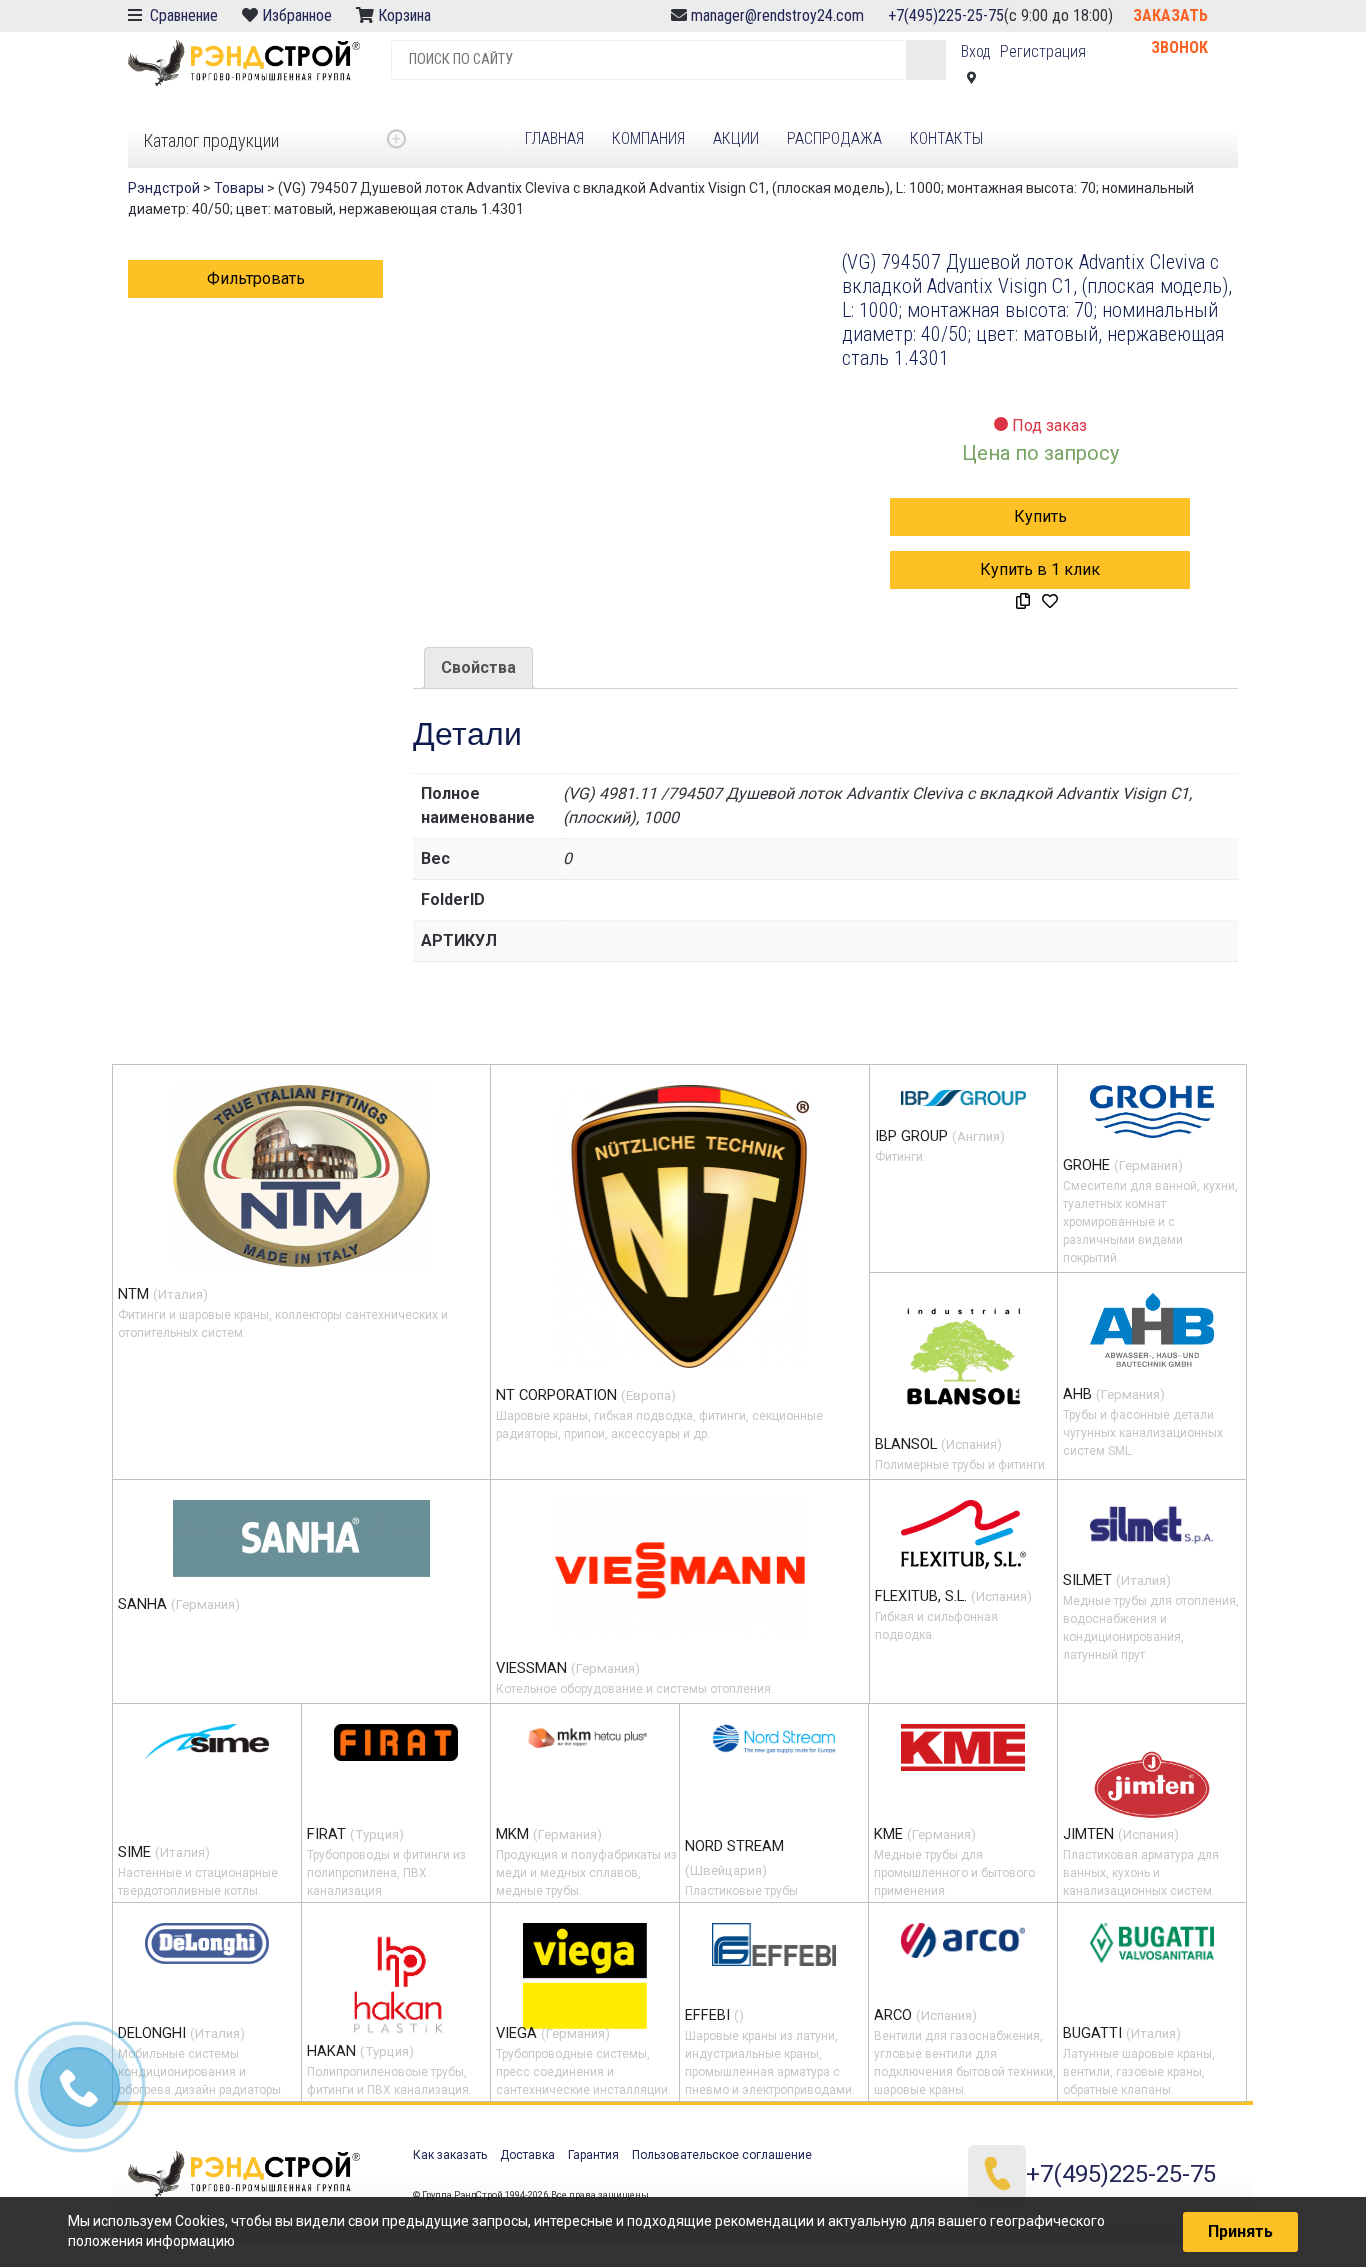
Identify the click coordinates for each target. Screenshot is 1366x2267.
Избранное (297, 15)
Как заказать (450, 2155)
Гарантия (593, 2155)
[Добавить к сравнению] (1023, 602)
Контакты (946, 138)
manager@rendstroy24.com (777, 15)
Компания (648, 138)
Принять (1240, 2231)
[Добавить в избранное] (1050, 602)
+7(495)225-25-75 (946, 15)
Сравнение (182, 15)
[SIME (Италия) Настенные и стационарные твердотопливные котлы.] (207, 1741)
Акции (736, 138)
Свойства (478, 667)
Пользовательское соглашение (722, 2155)
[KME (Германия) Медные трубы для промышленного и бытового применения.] (963, 1747)
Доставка (527, 2155)
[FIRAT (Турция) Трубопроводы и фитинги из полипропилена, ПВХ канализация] (396, 1742)
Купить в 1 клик (1040, 569)
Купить (1040, 516)
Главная (554, 138)
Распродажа (834, 138)
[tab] (478, 668)
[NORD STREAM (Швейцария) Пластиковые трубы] (774, 1738)
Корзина (406, 15)
